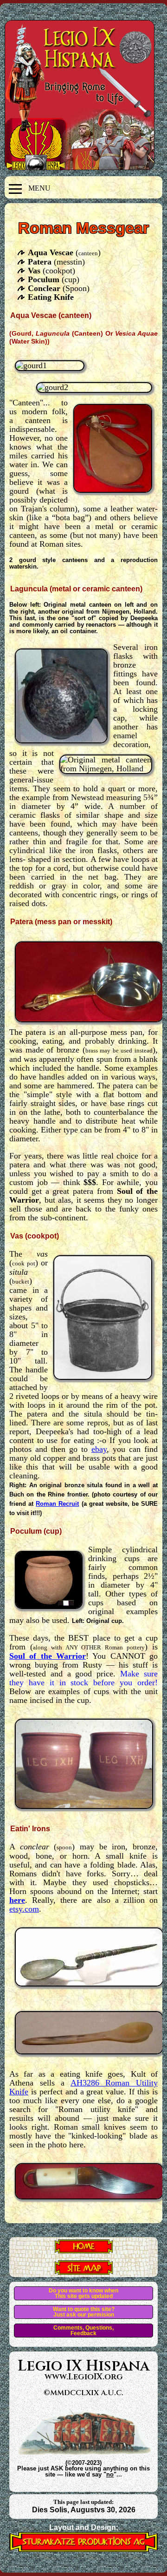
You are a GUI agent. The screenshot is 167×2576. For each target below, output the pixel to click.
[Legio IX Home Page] (84, 2251)
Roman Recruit (57, 1504)
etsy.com (24, 1909)
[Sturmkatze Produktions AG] (83, 2549)
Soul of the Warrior (48, 1656)
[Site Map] (84, 2272)
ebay (99, 1449)
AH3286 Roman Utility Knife (83, 2087)
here (17, 1900)
